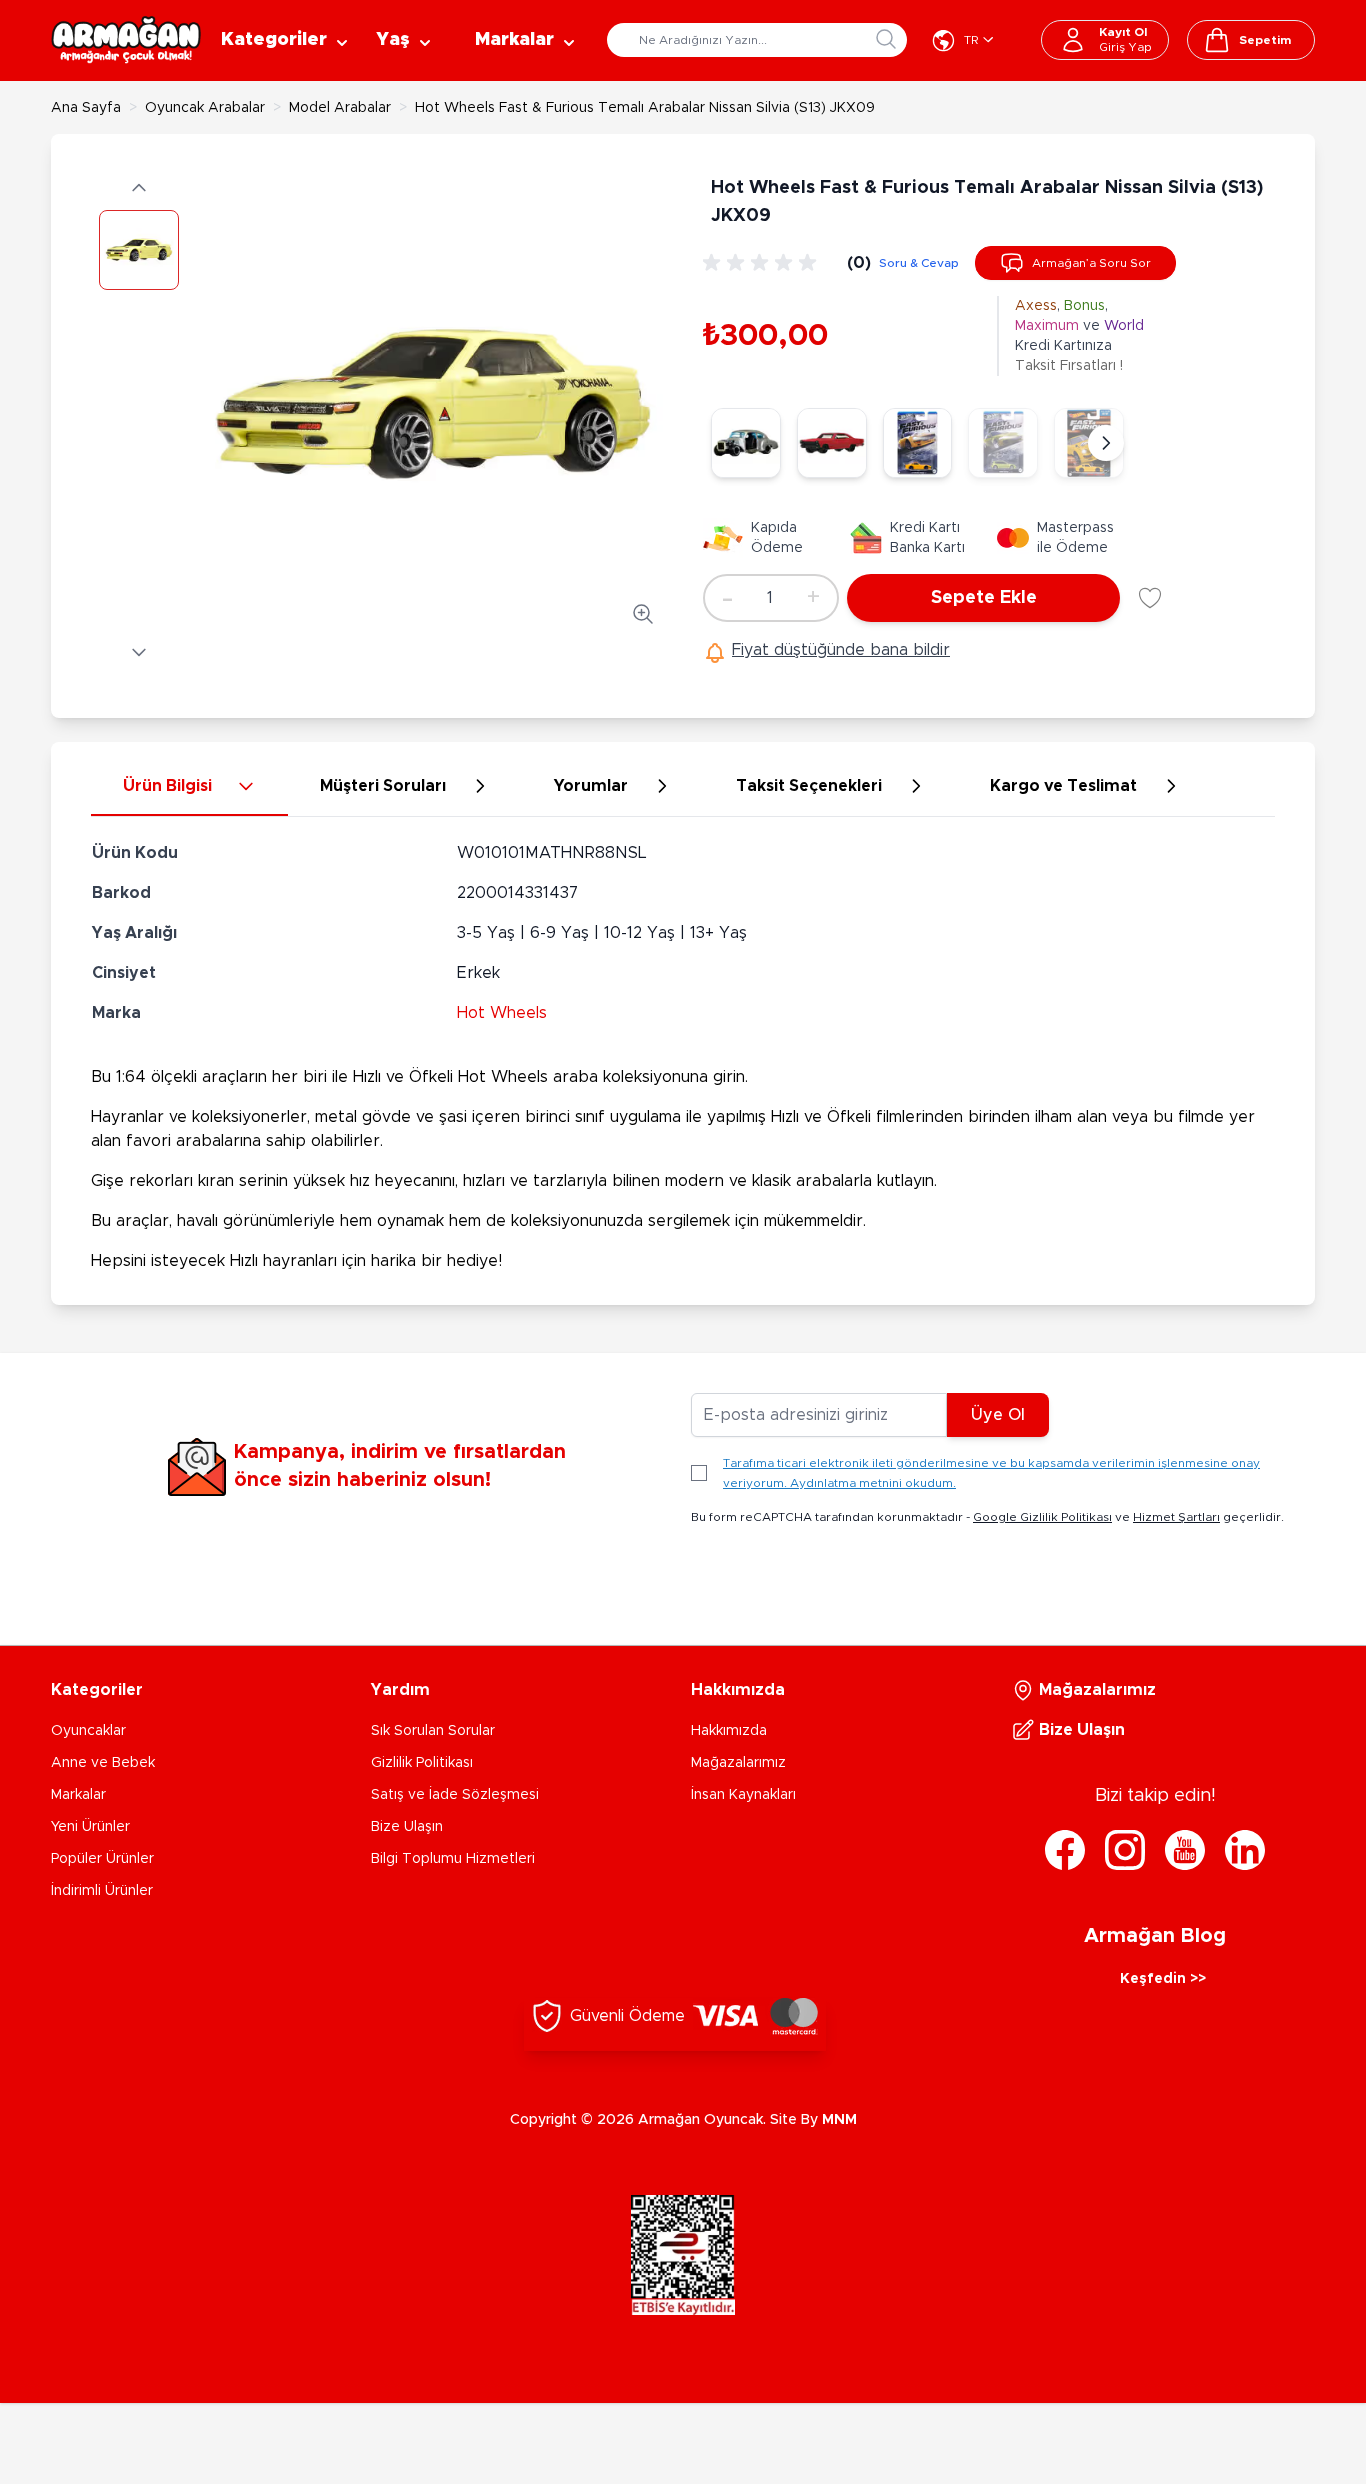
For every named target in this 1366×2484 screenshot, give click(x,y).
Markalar (78, 1795)
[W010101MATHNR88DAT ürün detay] (918, 443)
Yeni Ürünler (90, 1827)
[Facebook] (1065, 1850)
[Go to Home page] (126, 40)
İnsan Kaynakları (743, 1795)
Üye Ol (998, 1415)
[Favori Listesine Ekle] (1150, 598)
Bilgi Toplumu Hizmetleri (453, 1859)
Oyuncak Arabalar (205, 108)
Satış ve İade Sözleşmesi (455, 1795)
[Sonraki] (1106, 443)
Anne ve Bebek (103, 1763)
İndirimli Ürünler (102, 1891)
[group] (763, 263)
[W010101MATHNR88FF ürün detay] (832, 443)
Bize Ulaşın (407, 1827)
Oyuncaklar (88, 1731)
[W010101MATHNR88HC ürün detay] (1003, 443)
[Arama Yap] (886, 39)
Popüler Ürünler (102, 1859)
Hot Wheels (502, 1013)
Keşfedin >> (1163, 1979)
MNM (839, 2120)
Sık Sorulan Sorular (433, 1731)
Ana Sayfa (86, 108)
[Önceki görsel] (139, 188)
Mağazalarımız (738, 1763)
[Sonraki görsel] (139, 652)
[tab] (189, 787)
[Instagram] (1125, 1850)
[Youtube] (1185, 1850)
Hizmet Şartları (1176, 1517)
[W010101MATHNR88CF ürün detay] (746, 443)
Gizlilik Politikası (422, 1763)
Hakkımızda (729, 1731)
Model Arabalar (340, 108)
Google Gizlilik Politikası (1042, 1517)
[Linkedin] (1245, 1850)
